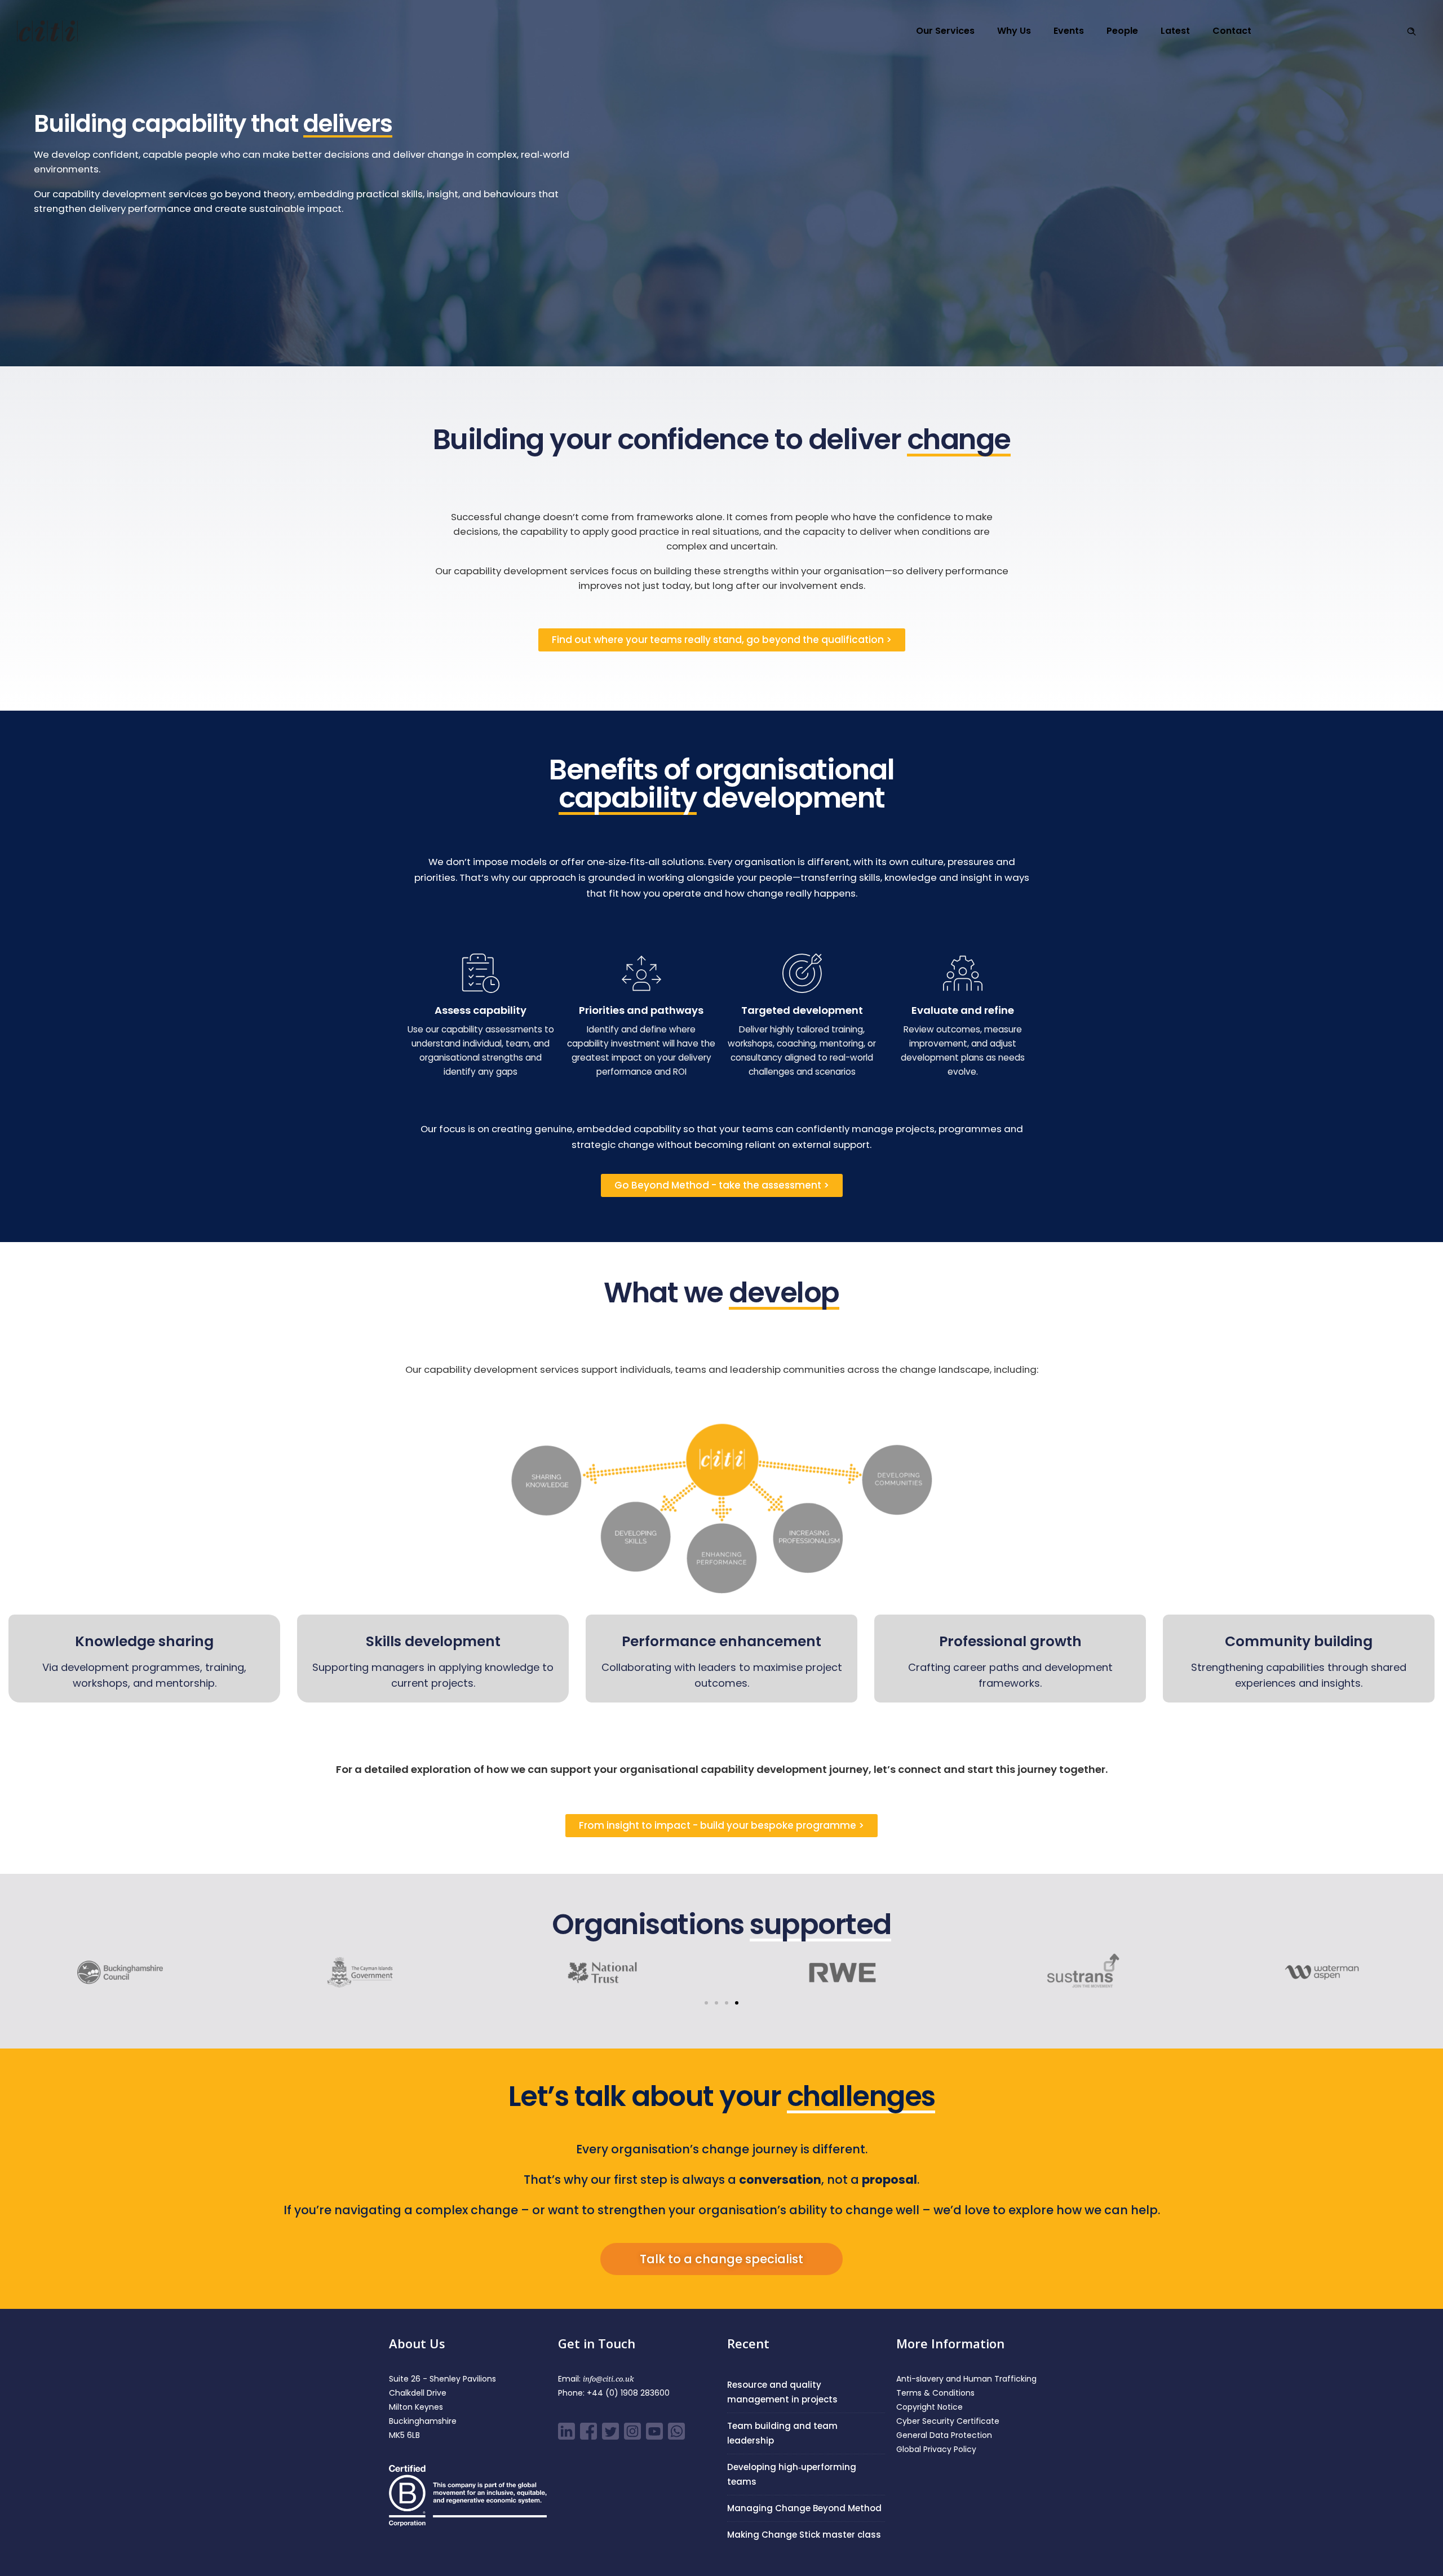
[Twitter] (612, 2437)
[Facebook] (590, 2437)
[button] (706, 2003)
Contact (1232, 31)
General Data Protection (944, 2435)
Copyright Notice (929, 2407)
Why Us (1014, 31)
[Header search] (1411, 32)
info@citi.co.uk (608, 2379)
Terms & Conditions (935, 2393)
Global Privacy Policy (936, 2449)
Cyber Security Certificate (948, 2421)
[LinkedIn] (568, 2437)
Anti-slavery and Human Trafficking (966, 2379)
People (1122, 31)
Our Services (945, 31)
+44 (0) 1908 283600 (628, 2393)
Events (1069, 31)
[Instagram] (634, 2437)
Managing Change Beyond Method (804, 2508)
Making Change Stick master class (804, 2535)
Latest (1175, 31)
